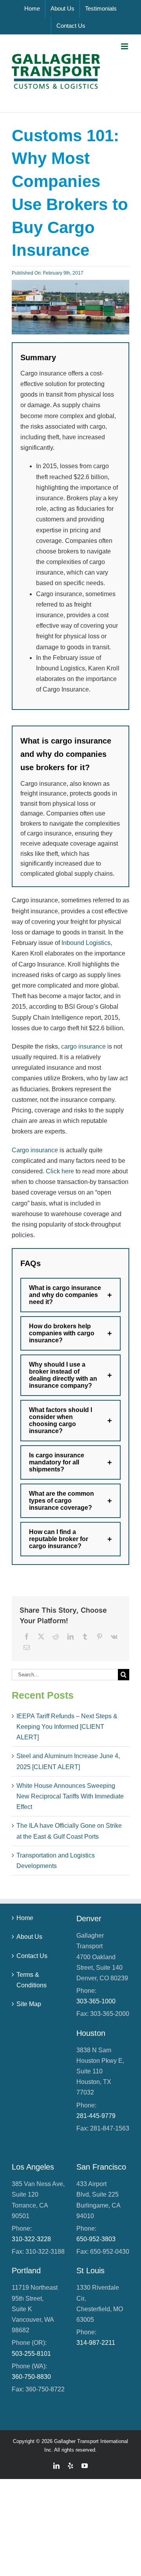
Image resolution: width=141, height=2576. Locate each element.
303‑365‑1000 (96, 2001)
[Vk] (114, 1637)
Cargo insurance (35, 1150)
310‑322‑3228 (31, 2239)
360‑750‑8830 (31, 2377)
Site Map (29, 2004)
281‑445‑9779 (96, 2116)
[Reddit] (56, 1637)
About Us (29, 1937)
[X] (41, 1637)
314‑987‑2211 (96, 2343)
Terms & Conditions (32, 1980)
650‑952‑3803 (96, 2239)
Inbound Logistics (86, 943)
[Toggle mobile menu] (125, 46)
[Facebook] (27, 1637)
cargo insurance (83, 1046)
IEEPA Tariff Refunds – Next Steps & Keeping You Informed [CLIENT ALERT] (67, 1727)
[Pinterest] (99, 1637)
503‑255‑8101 (31, 2354)
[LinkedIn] (70, 1637)
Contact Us (32, 1956)
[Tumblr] (85, 1637)
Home (25, 1918)
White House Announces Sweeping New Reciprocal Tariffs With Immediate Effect (70, 1796)
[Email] (27, 1648)
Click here (60, 1171)
